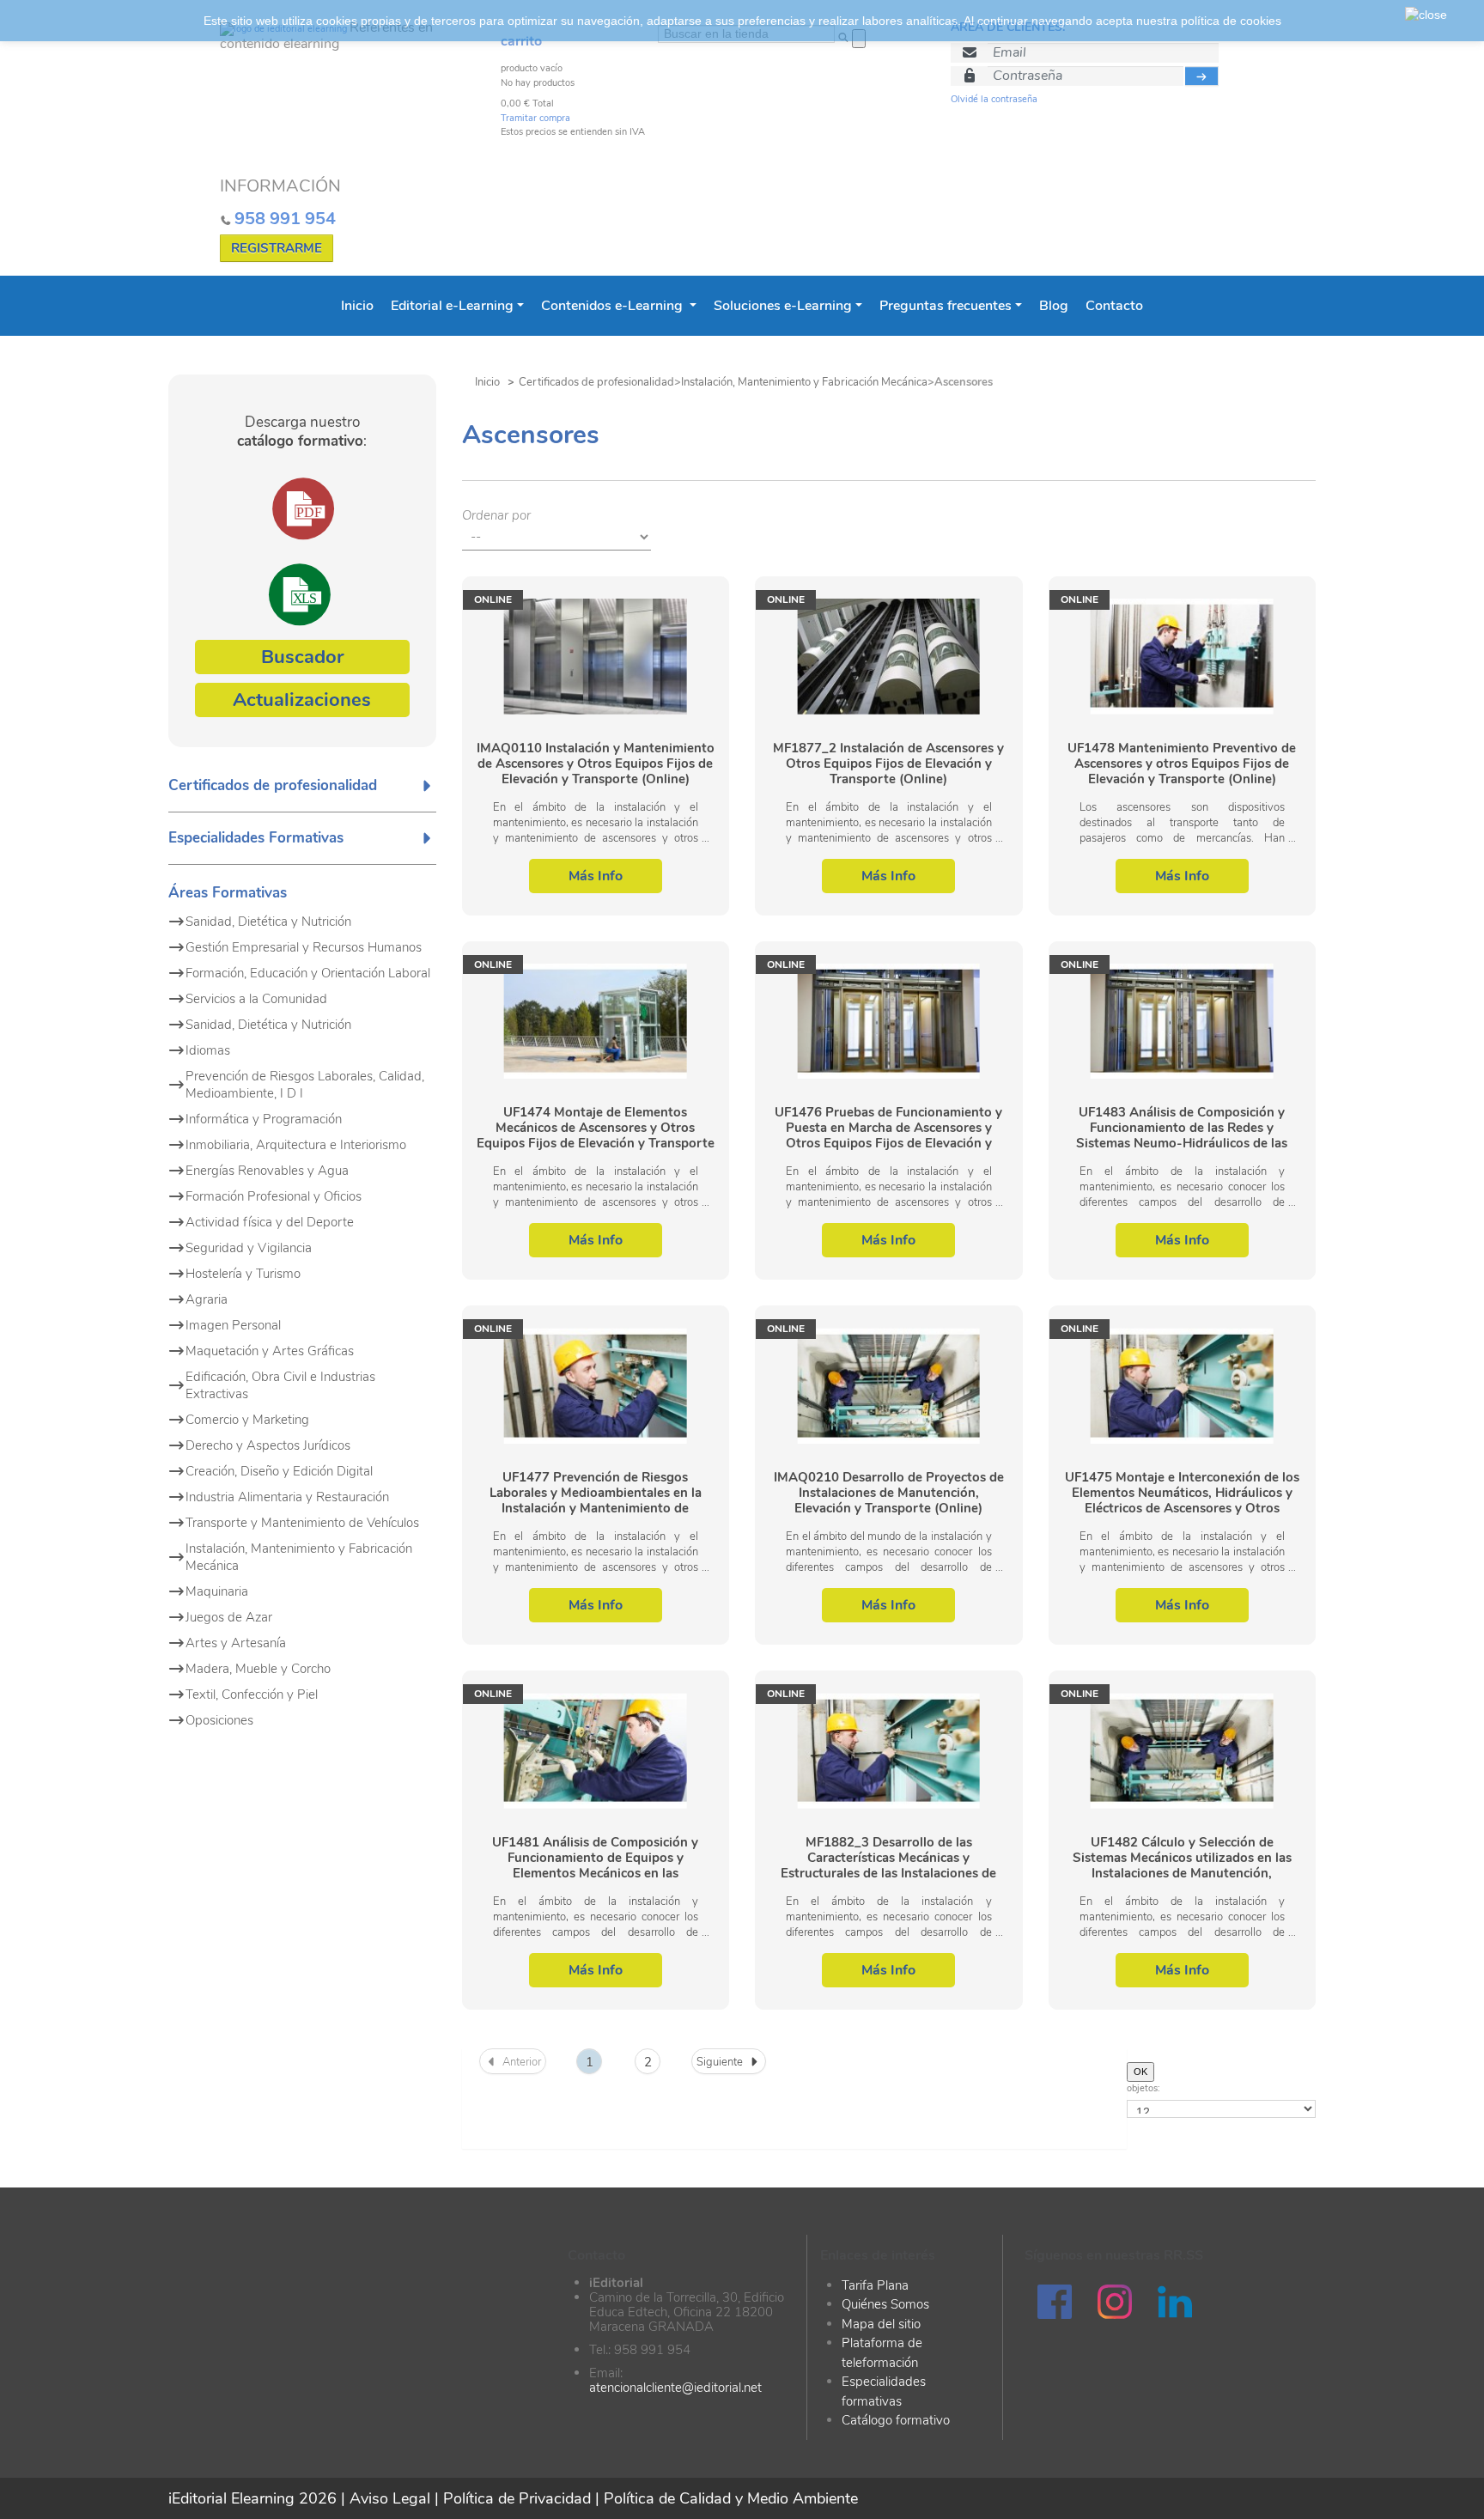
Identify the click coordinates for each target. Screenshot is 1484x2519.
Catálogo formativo (896, 2420)
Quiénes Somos (885, 2304)
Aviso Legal (390, 2498)
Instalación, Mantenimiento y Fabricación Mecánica (804, 382)
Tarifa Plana (875, 2285)
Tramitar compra (535, 118)
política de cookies (1231, 21)
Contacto (1114, 306)
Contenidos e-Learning (614, 306)
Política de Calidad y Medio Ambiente (731, 2498)
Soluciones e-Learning (783, 306)
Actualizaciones (302, 700)
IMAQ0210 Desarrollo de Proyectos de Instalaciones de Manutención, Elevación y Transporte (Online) (889, 1493)
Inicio (357, 306)
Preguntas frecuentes (946, 306)
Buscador (302, 657)
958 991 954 (285, 219)
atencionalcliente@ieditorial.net (675, 2388)
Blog (1054, 306)
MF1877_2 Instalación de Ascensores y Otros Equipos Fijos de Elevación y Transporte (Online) (888, 764)
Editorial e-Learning (452, 306)
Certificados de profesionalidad (596, 382)
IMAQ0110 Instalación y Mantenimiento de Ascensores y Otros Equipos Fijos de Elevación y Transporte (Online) (596, 764)
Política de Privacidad (517, 2498)
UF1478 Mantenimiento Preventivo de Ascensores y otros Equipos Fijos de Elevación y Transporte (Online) (1182, 764)
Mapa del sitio (881, 2324)
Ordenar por (496, 515)
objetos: (1143, 2088)
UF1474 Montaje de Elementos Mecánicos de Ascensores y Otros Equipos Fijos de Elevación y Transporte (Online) (596, 1128)
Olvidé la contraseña (994, 99)
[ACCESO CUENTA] (1202, 76)
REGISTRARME (277, 248)
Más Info (596, 876)
